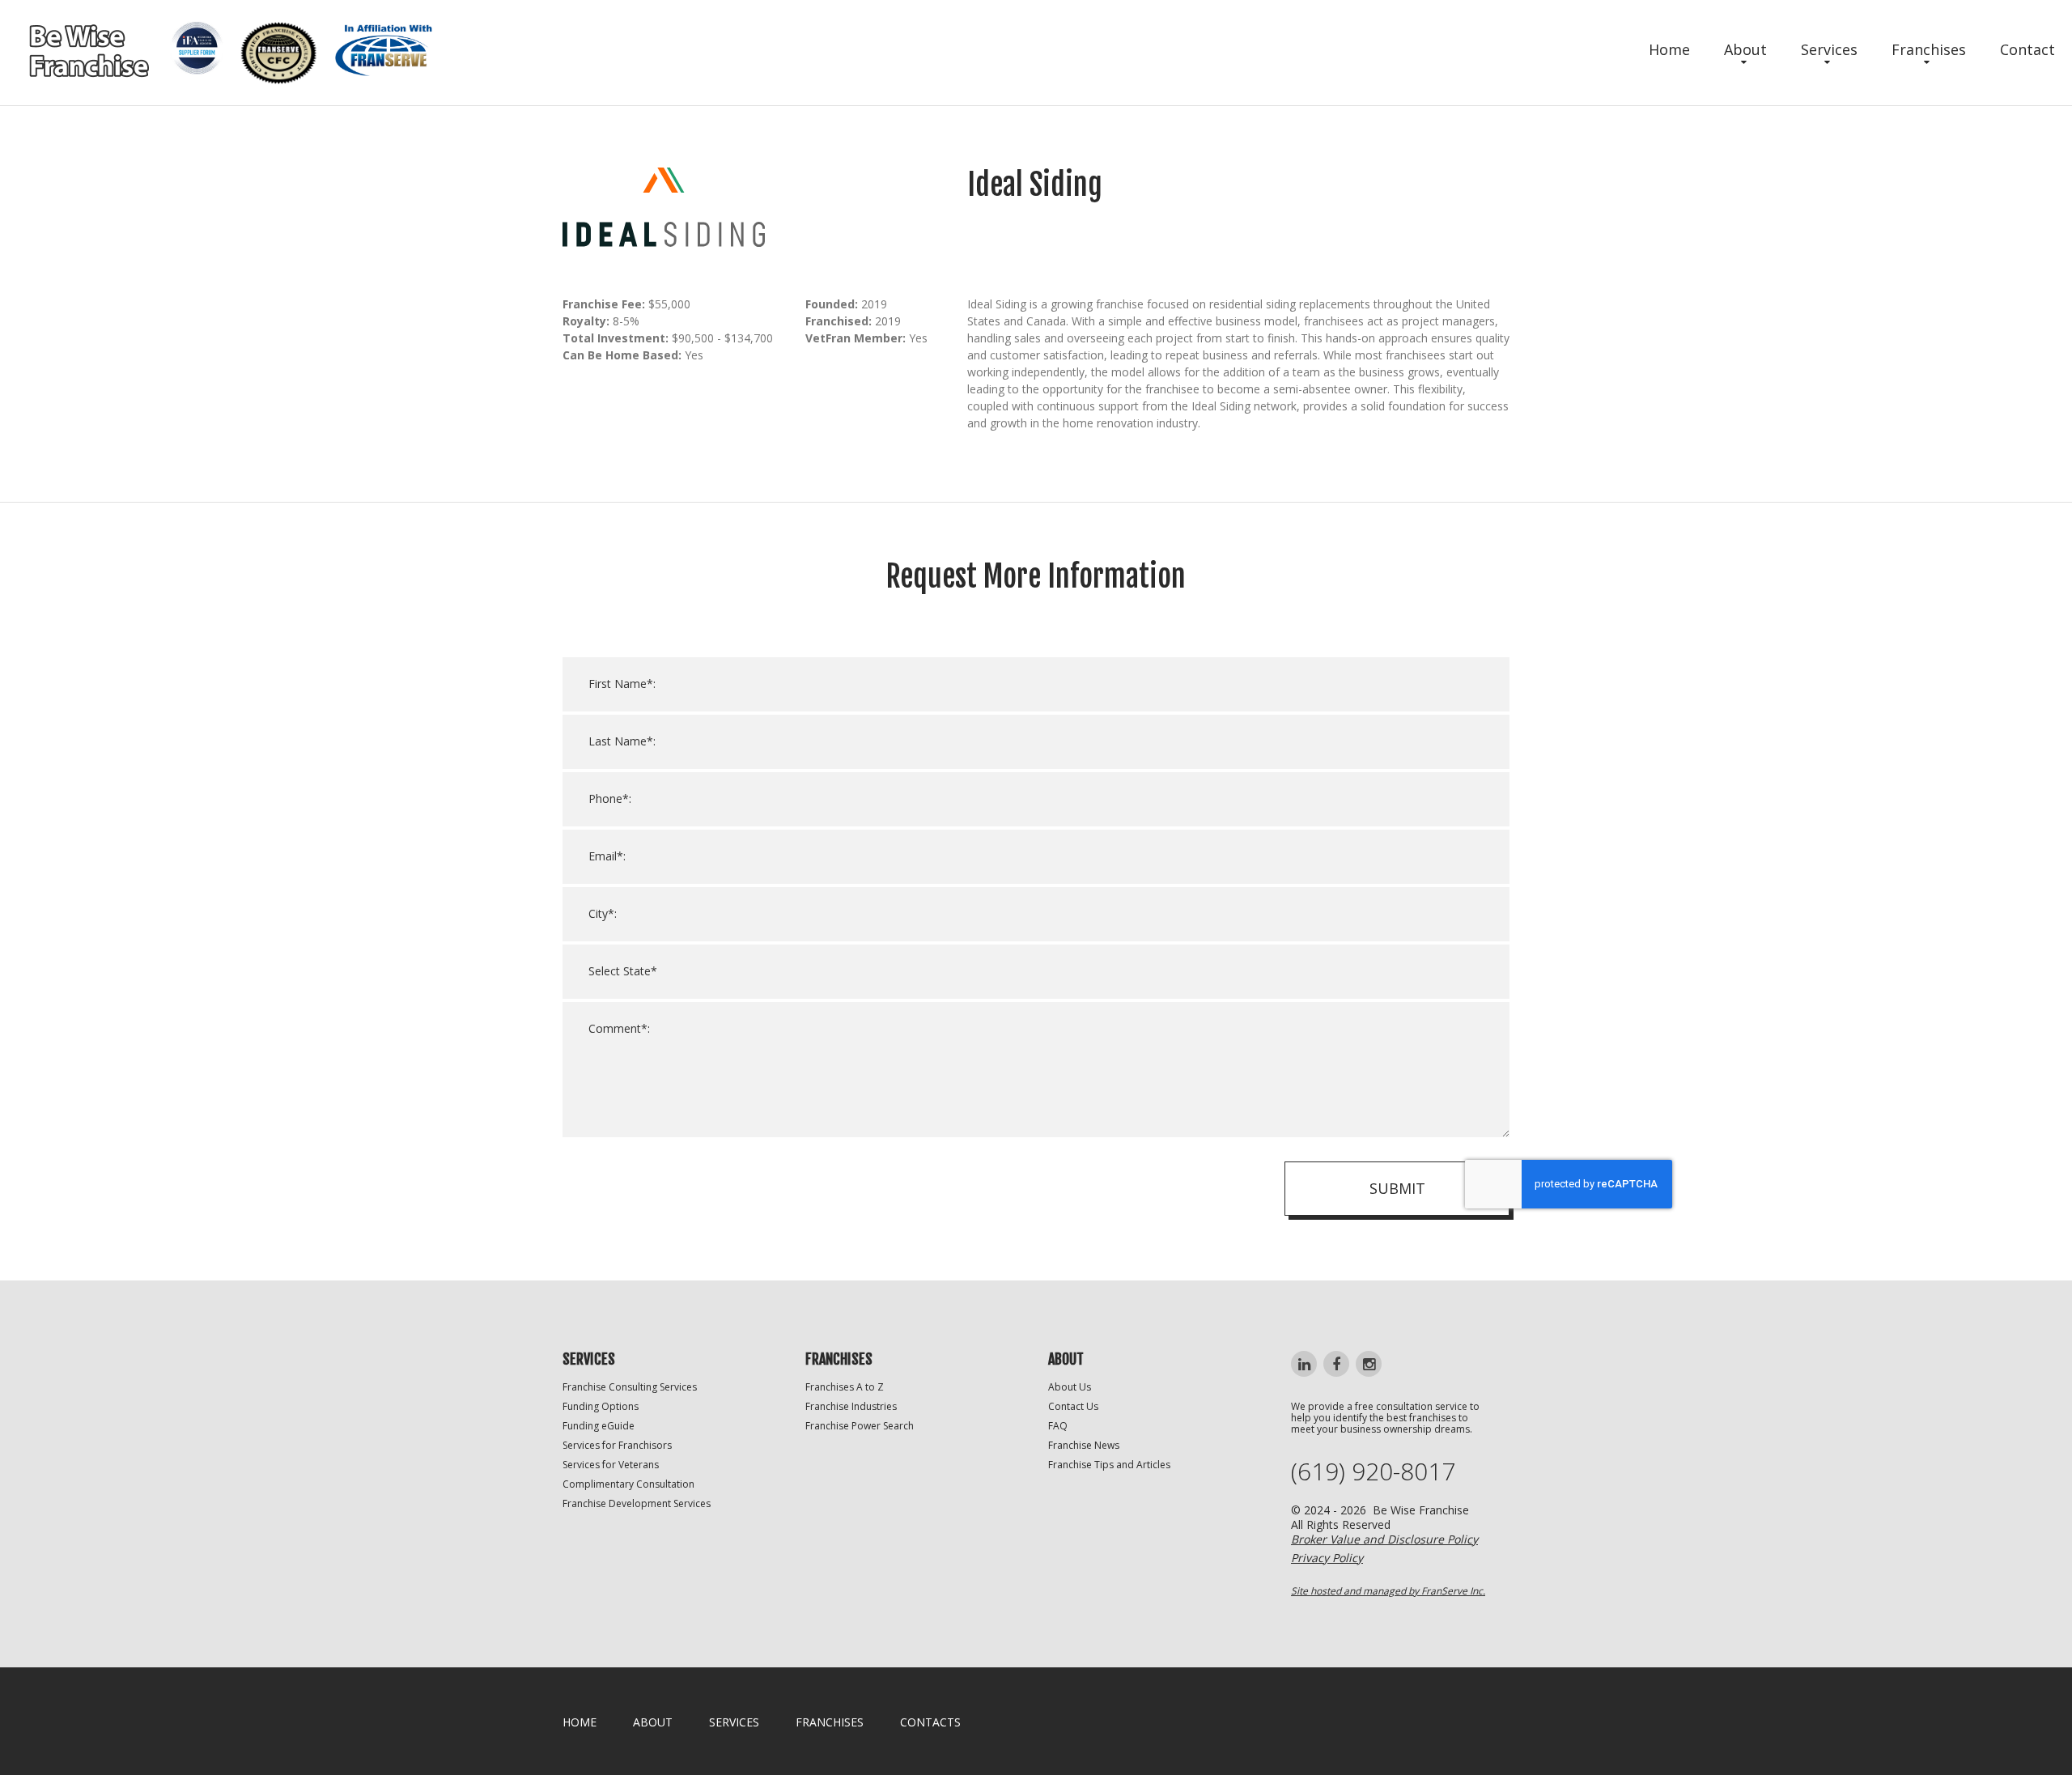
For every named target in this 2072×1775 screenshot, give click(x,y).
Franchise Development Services (637, 1503)
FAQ (1058, 1426)
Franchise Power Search (860, 1426)
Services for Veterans (611, 1465)
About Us (1070, 1387)
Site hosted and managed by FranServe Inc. (1388, 1591)
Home (1669, 49)
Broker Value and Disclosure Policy (1384, 1539)
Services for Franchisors (617, 1445)
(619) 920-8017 (1373, 1471)
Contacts (930, 1722)
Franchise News (1084, 1445)
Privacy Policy (1327, 1558)
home (580, 1722)
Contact (2027, 49)
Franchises (1929, 49)
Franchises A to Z (845, 1387)
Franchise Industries (851, 1406)
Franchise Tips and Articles (1109, 1465)
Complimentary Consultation (628, 1484)
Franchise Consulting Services (630, 1387)
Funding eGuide (599, 1426)
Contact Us (1073, 1406)
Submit (1397, 1188)
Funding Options (601, 1406)
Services (1829, 49)
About (1745, 49)
